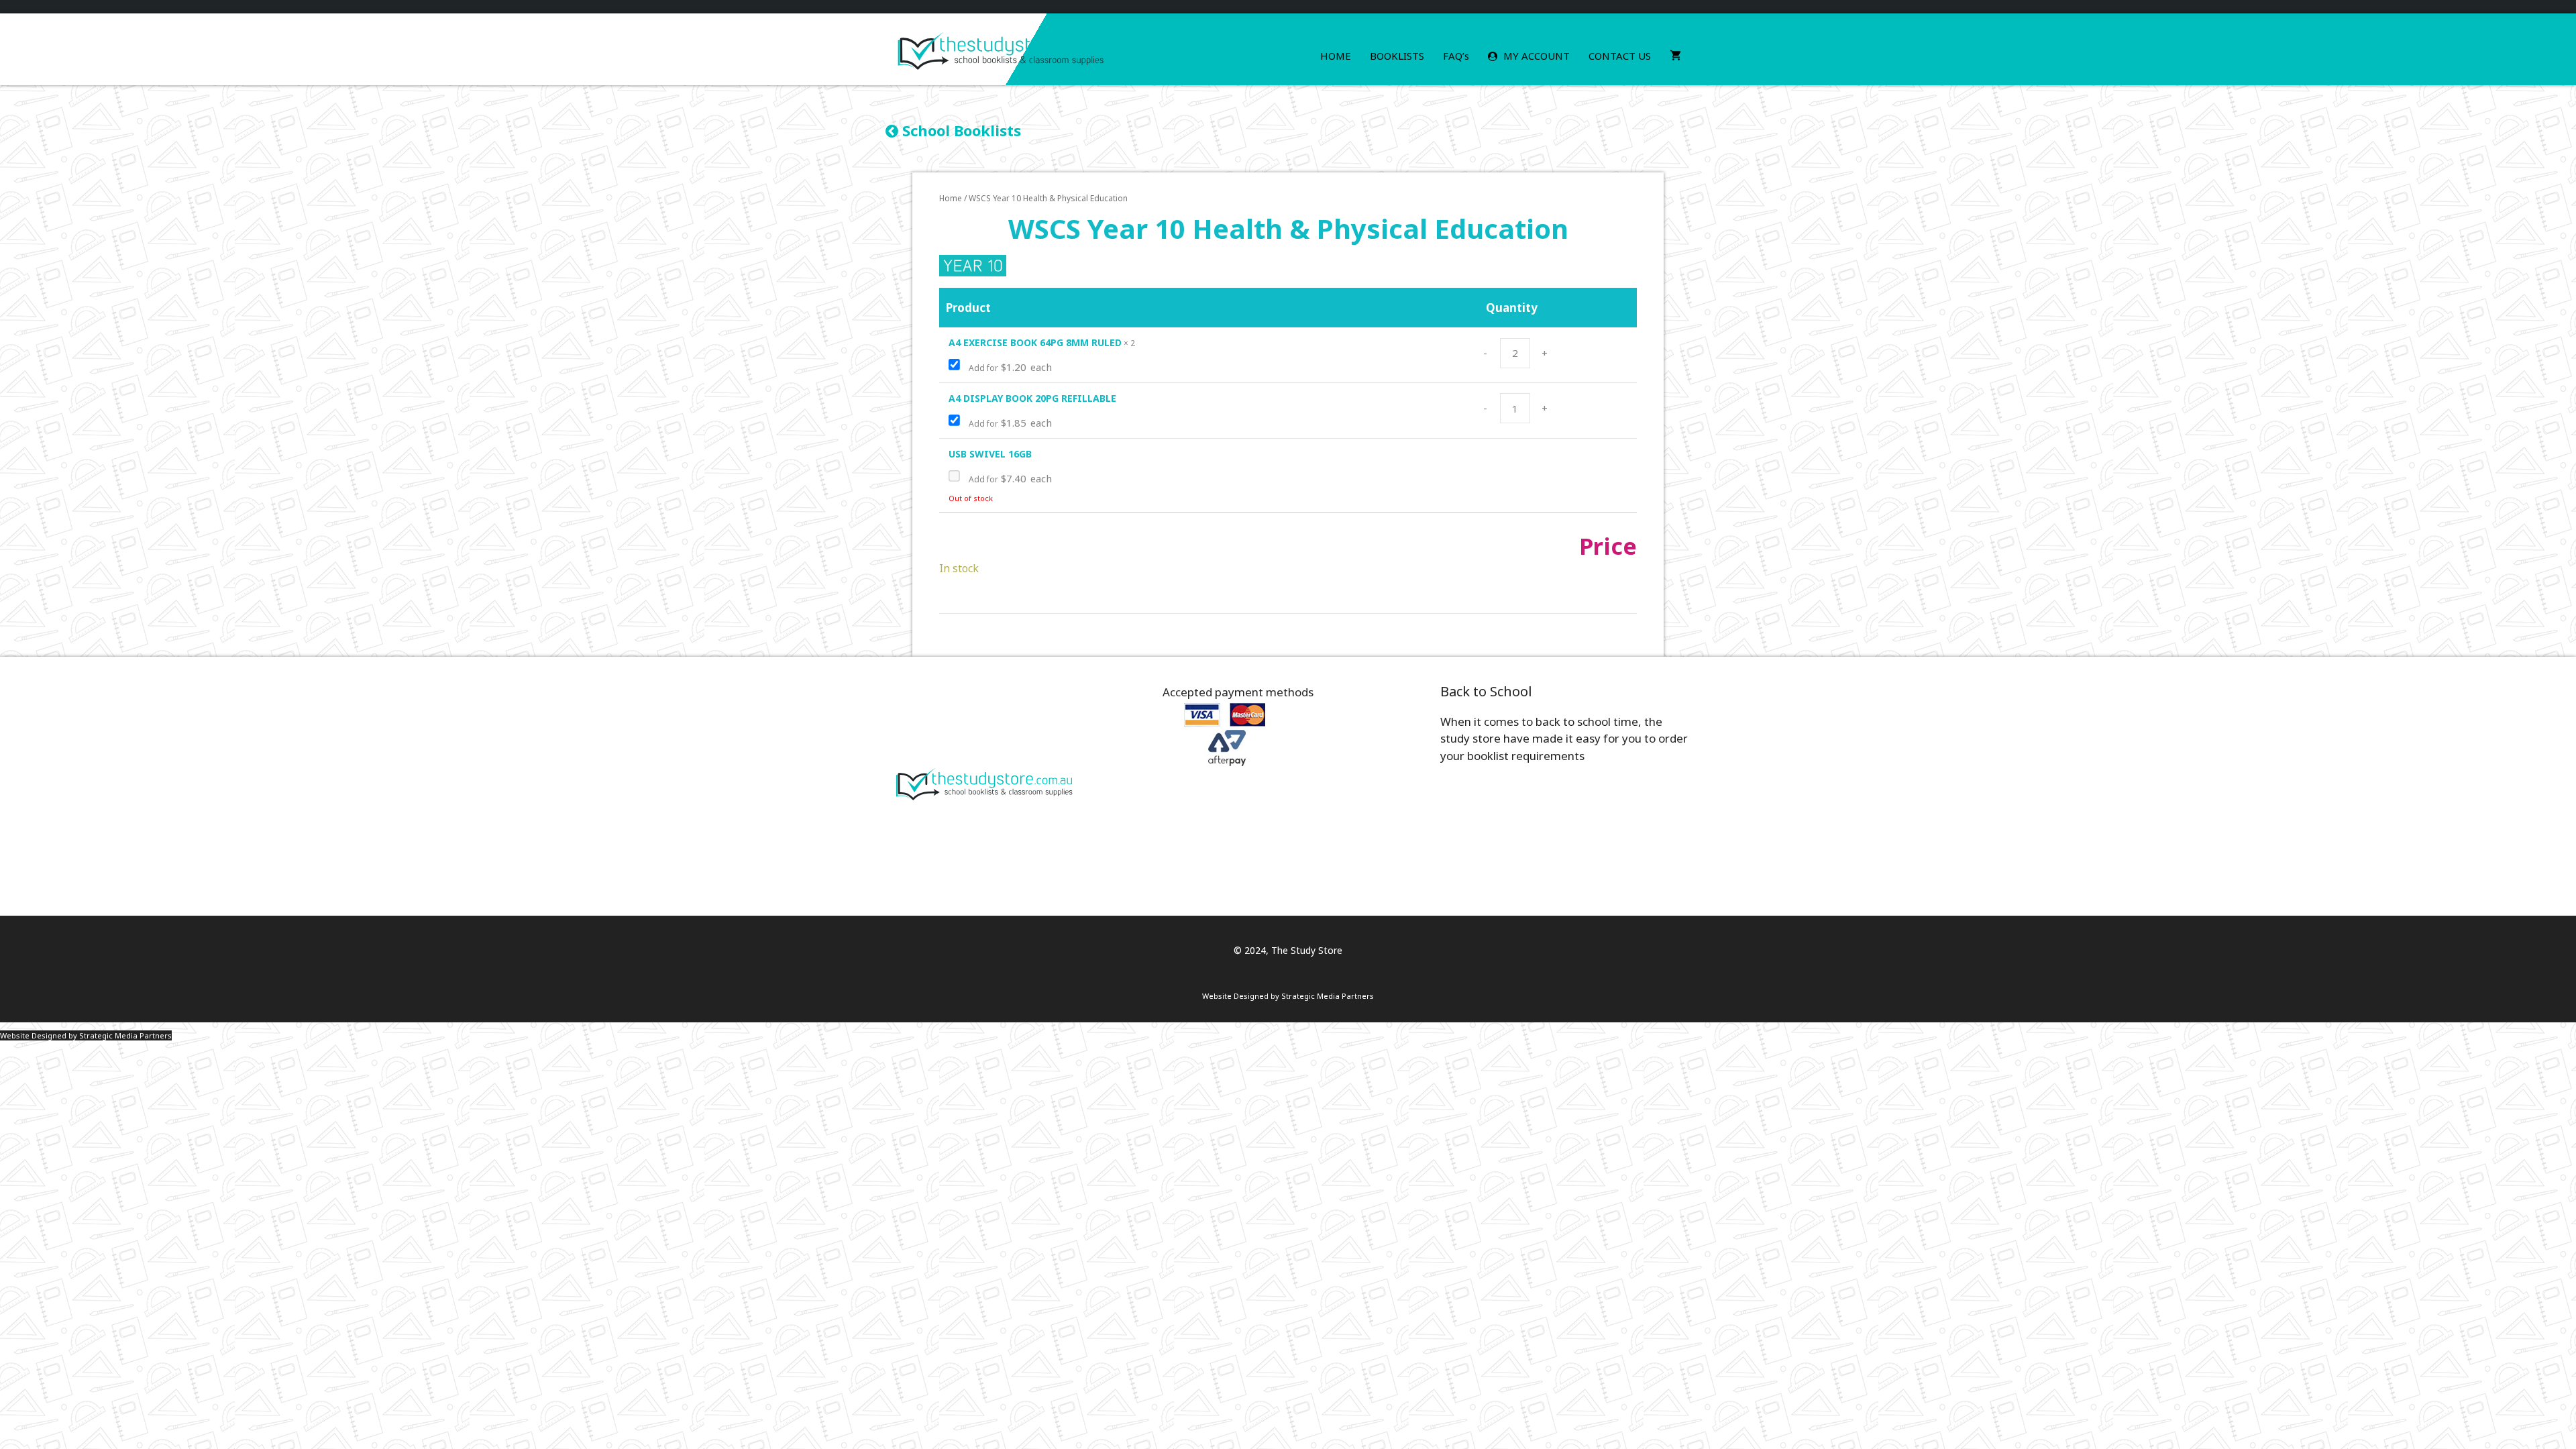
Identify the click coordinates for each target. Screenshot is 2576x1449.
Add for (1009, 368)
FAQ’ (1456, 56)
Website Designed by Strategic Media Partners (1288, 996)
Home (1336, 56)
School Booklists (960, 130)
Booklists (1397, 56)
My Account (1535, 56)
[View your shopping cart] (1675, 56)
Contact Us (1620, 56)
